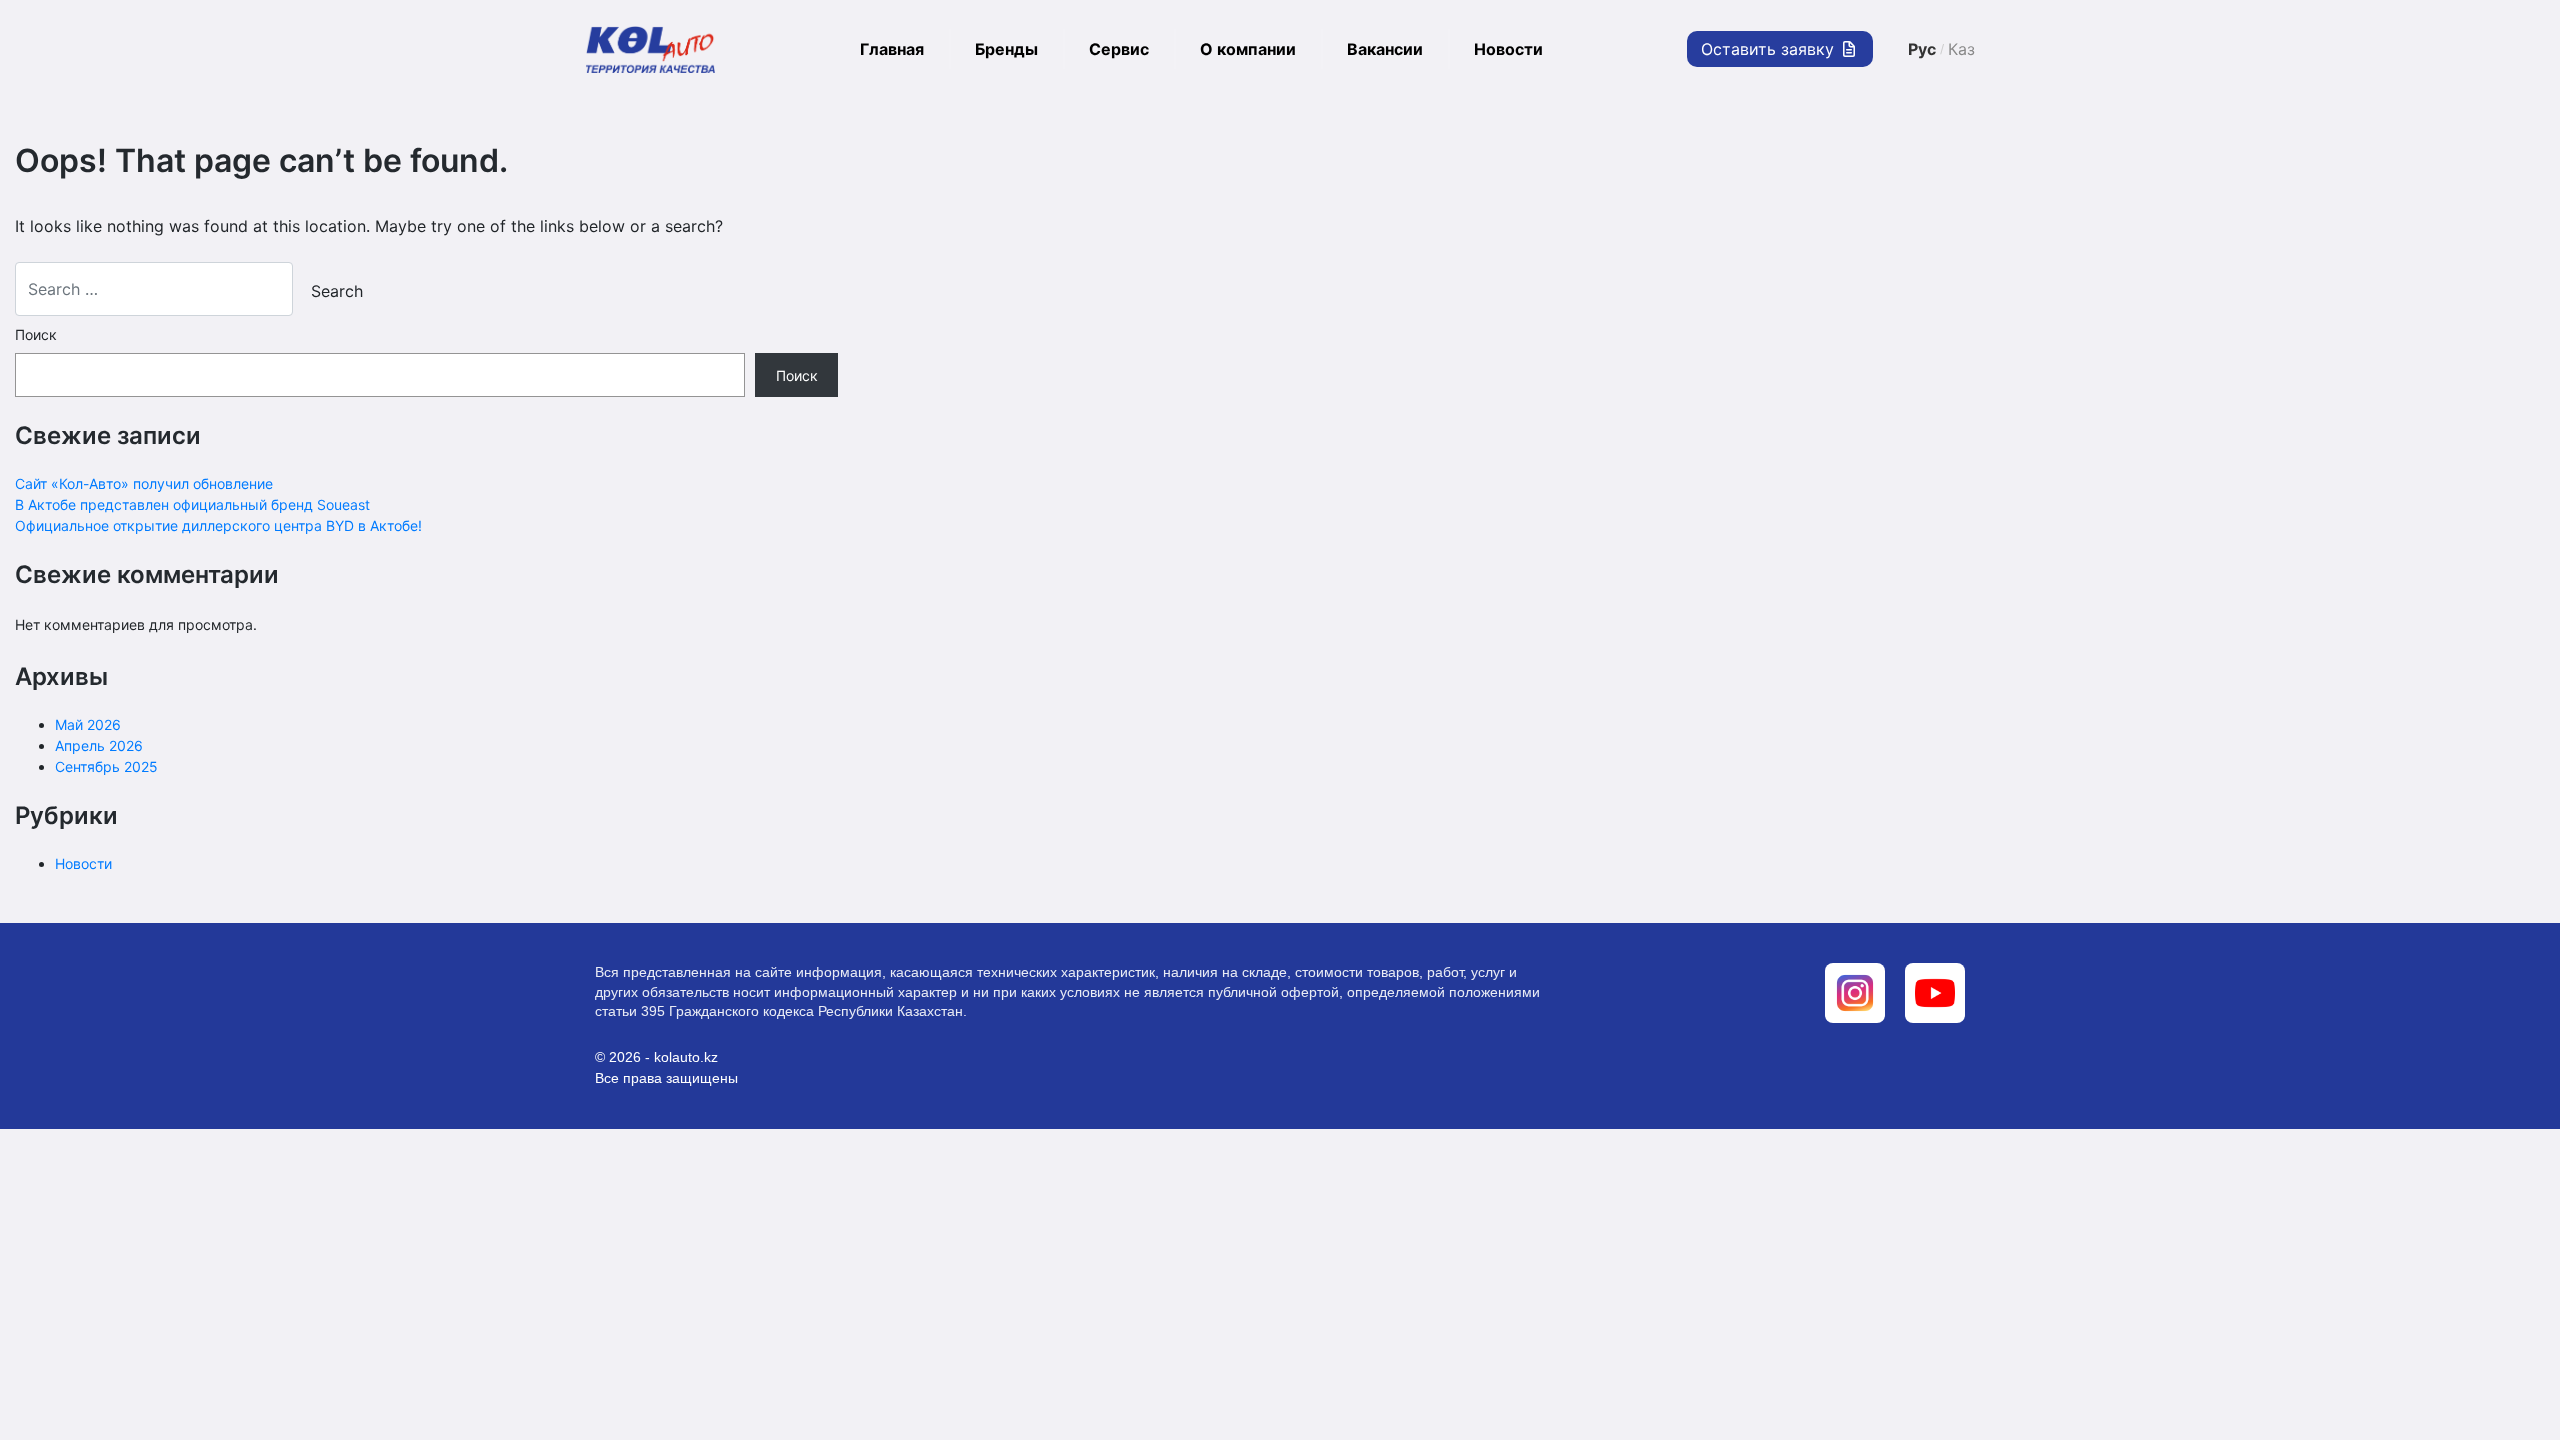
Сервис (1119, 49)
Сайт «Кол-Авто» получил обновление (144, 483)
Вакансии (1385, 49)
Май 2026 (88, 724)
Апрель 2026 (99, 745)
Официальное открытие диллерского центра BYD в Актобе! (218, 525)
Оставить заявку (1770, 49)
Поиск (36, 334)
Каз (1961, 49)
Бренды (1006, 49)
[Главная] (650, 49)
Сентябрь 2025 (106, 766)
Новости (1508, 49)
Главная (892, 49)
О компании (1248, 49)
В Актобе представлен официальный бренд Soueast (192, 504)
